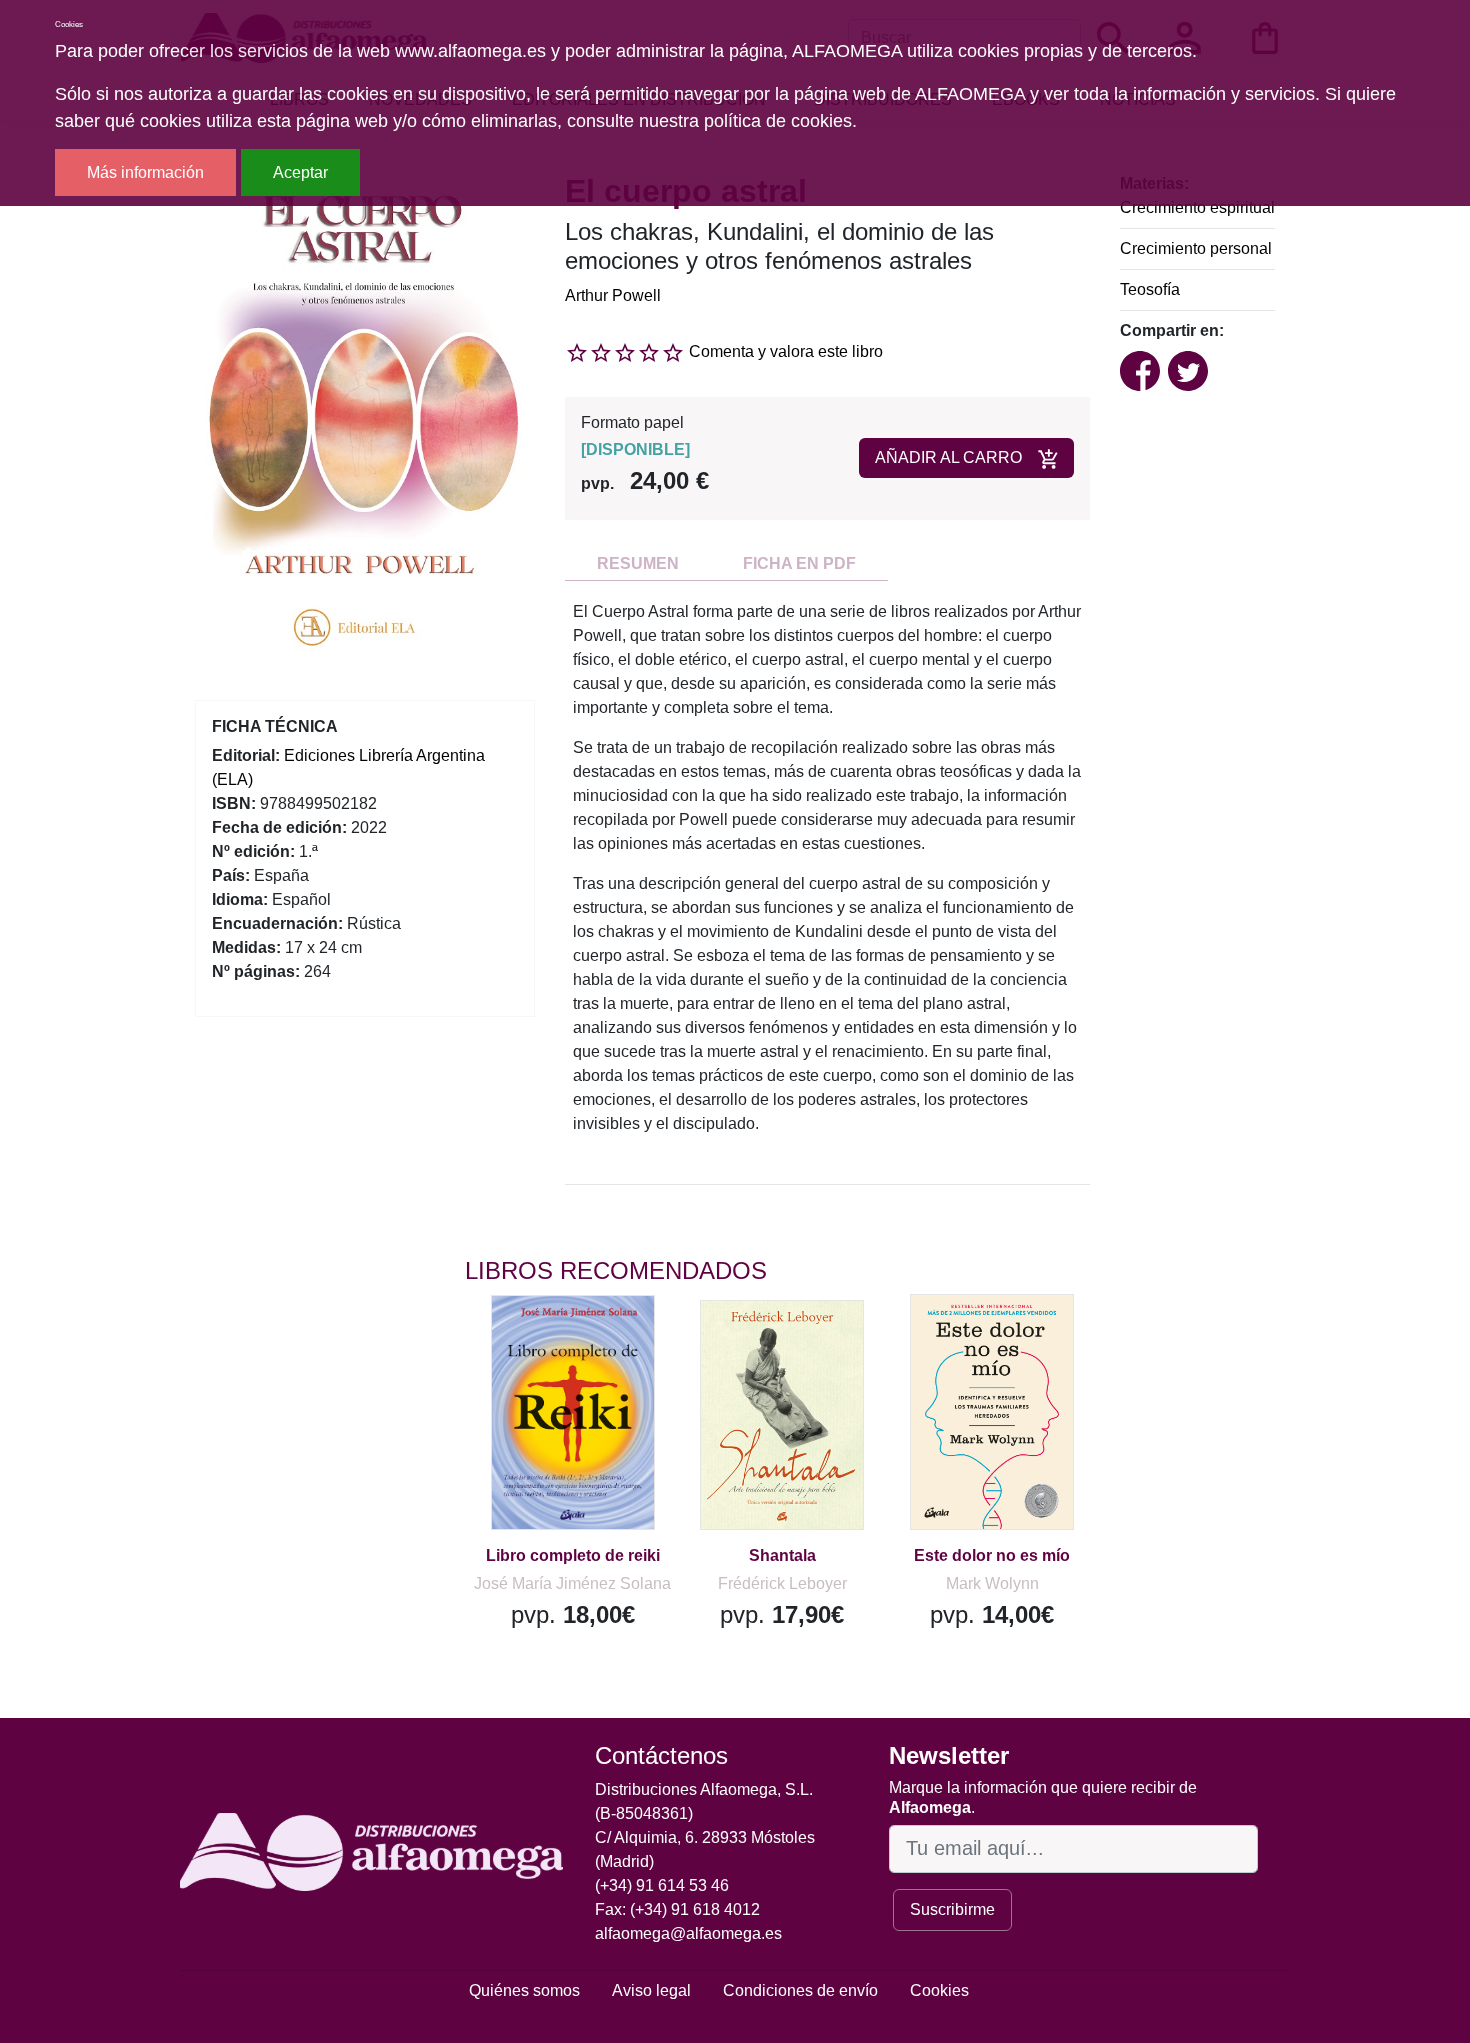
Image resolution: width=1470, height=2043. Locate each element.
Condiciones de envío (800, 1990)
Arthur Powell (613, 295)
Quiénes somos (524, 1990)
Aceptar (300, 172)
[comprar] (588, 1339)
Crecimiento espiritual (1197, 207)
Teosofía (1150, 289)
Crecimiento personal (1196, 248)
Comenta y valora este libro (786, 351)
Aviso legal (651, 1990)
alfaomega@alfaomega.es (688, 1933)
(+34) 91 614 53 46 (662, 1885)
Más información (145, 172)
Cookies (939, 1990)
